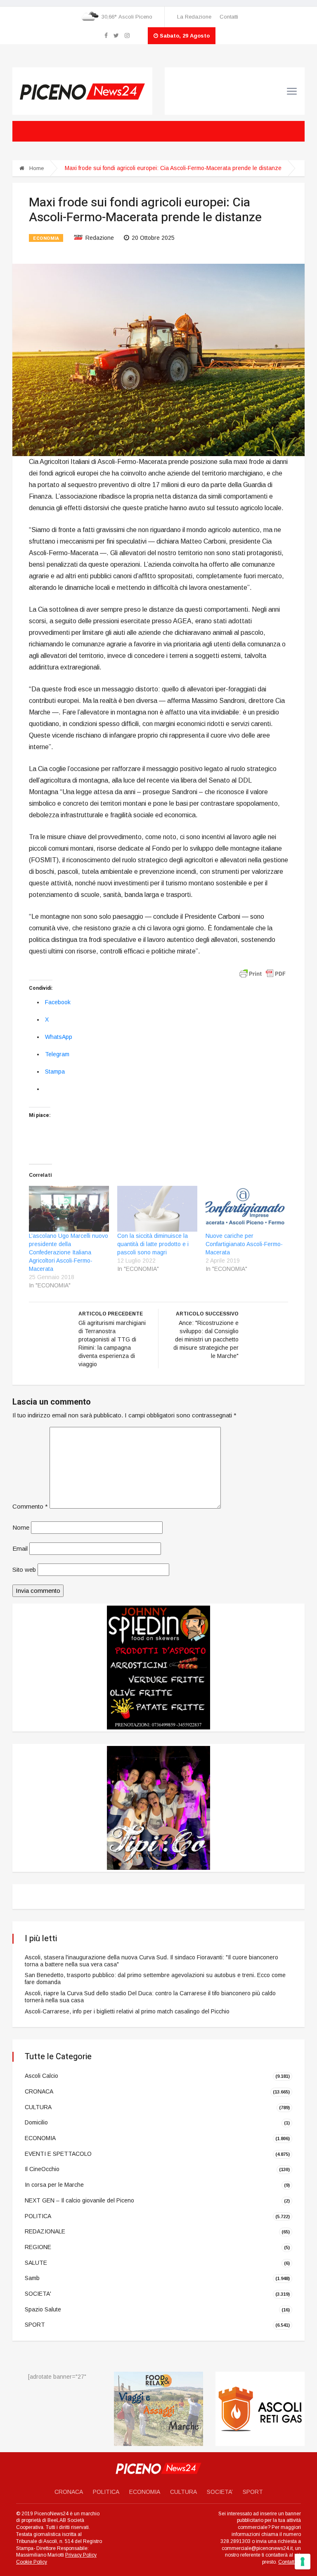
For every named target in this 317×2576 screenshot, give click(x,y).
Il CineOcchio (42, 2169)
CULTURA (38, 2107)
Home (36, 168)
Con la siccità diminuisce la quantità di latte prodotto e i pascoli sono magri (153, 1244)
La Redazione (194, 17)
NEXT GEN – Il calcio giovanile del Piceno (79, 2200)
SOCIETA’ (220, 2492)
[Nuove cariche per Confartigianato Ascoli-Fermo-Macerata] (246, 1209)
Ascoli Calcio (41, 2076)
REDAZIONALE (45, 2231)
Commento (30, 1506)
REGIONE (38, 2247)
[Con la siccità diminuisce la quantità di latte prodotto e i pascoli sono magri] (157, 1209)
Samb (32, 2278)
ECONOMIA (46, 238)
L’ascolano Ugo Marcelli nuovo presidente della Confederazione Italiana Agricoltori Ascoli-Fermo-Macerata (69, 1252)
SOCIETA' (38, 2294)
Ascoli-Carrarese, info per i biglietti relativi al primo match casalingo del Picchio (127, 2011)
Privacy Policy (81, 2555)
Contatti (229, 17)
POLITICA (38, 2216)
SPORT (35, 2325)
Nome (21, 1527)
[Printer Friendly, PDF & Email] (263, 973)
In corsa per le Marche (54, 2185)
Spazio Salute (43, 2309)
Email (20, 1548)
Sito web (24, 1569)
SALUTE (36, 2262)
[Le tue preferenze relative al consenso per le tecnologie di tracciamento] (303, 2562)
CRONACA (39, 2091)
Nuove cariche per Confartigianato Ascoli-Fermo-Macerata (244, 1244)
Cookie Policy (32, 2562)
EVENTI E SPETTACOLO (58, 2154)
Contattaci (290, 2562)
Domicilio (36, 2122)
